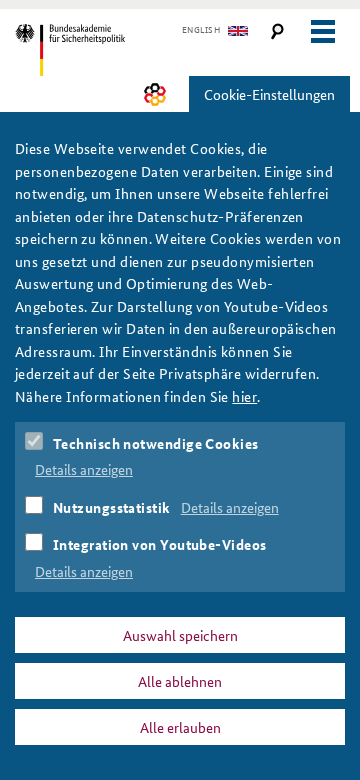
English (201, 30)
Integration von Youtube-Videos (160, 544)
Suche (277, 31)
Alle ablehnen (180, 681)
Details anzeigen (84, 469)
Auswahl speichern (180, 635)
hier (244, 396)
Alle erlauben (180, 727)
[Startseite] (102, 50)
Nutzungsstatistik (112, 507)
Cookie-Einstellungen (269, 94)
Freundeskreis (155, 94)
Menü (322, 31)
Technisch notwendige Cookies (156, 443)
